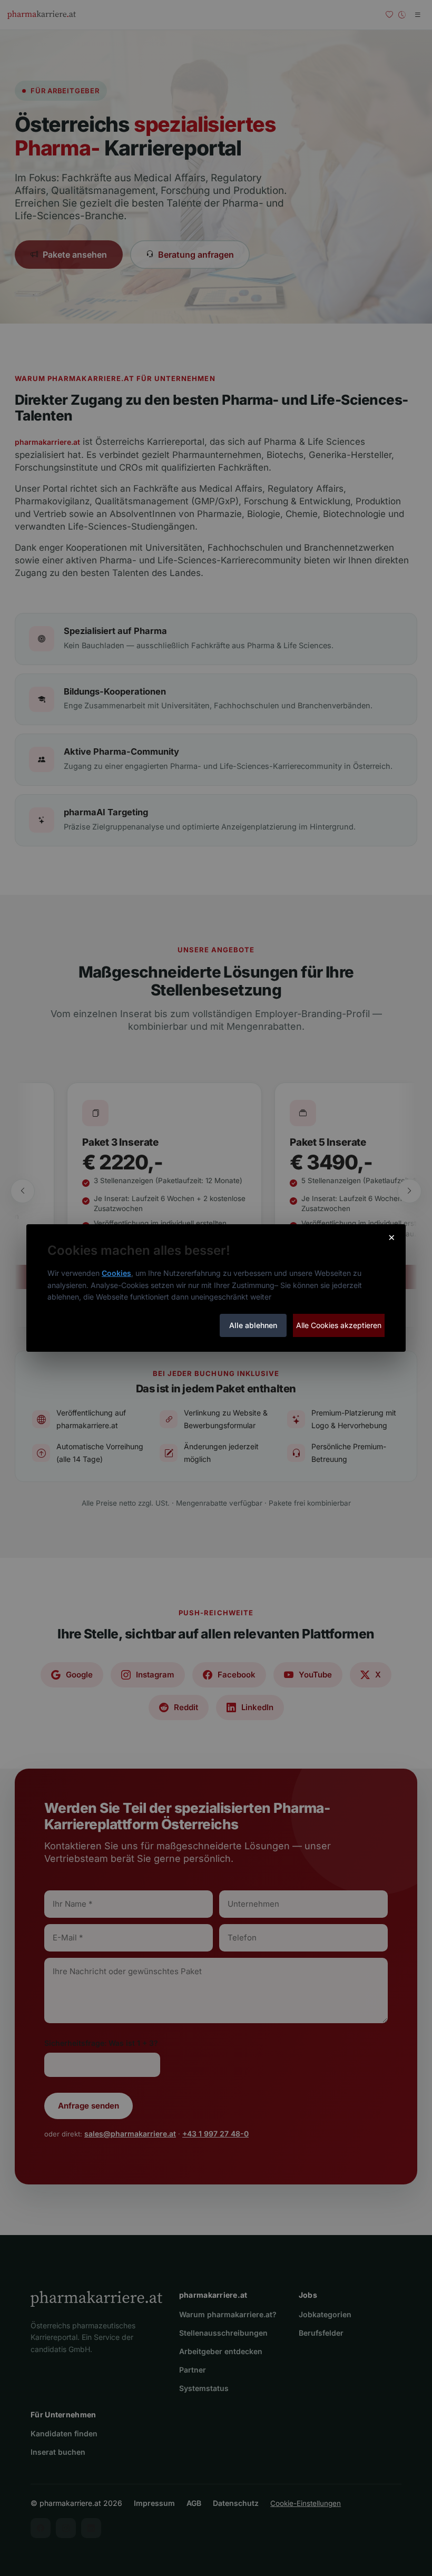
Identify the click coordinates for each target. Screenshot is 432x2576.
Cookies (116, 1273)
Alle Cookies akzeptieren (339, 1325)
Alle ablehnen (253, 1325)
